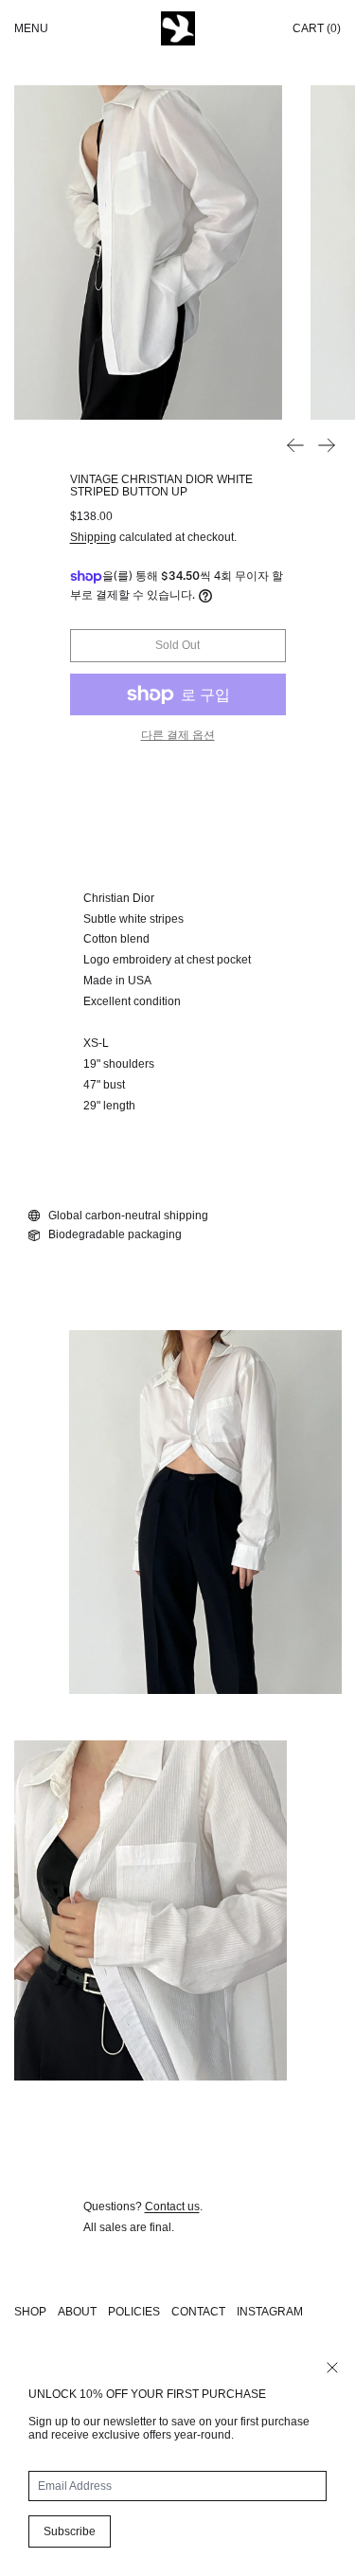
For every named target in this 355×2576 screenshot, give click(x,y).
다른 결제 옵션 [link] (178, 735)
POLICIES (134, 2312)
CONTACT (198, 2312)
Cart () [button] (317, 28)
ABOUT (77, 2312)
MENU (31, 28)
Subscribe (70, 2531)
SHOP (30, 2312)
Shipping (93, 537)
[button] (148, 252)
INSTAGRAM (270, 2312)
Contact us (172, 2207)
